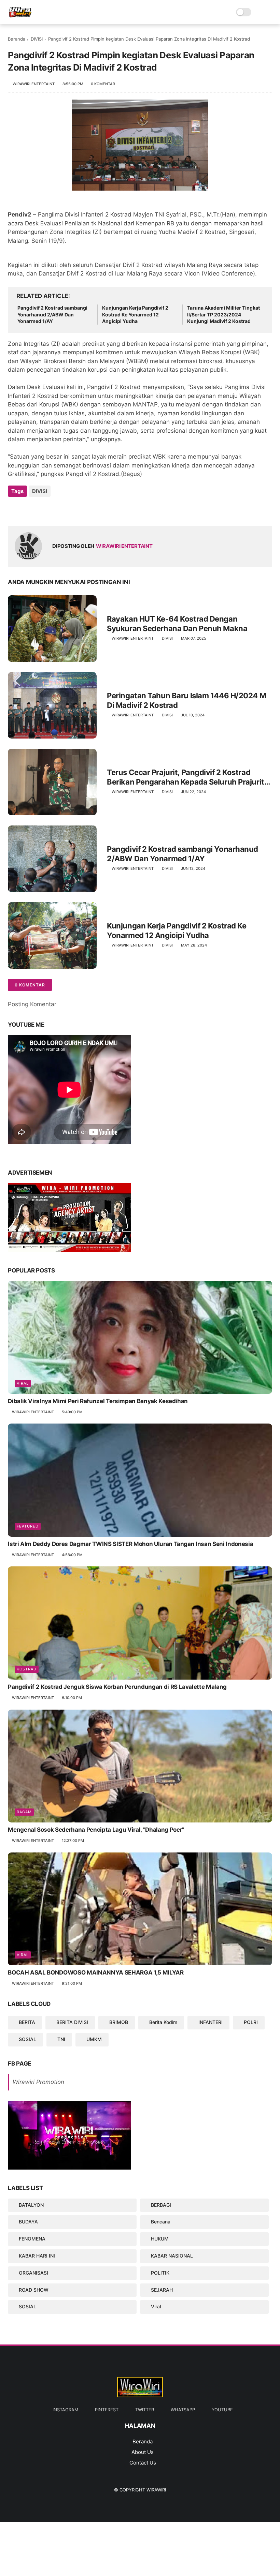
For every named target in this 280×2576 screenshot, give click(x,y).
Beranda (17, 39)
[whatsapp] (41, 510)
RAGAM (24, 1812)
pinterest (107, 2410)
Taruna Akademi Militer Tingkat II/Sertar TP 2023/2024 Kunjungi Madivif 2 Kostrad (223, 314)
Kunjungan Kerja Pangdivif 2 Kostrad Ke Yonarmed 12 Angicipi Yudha (135, 314)
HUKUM (160, 2239)
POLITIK (160, 2273)
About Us (143, 2452)
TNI (61, 2039)
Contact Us (143, 2463)
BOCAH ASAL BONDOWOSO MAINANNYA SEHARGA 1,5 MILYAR (96, 1972)
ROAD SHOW (34, 2290)
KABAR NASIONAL (172, 2256)
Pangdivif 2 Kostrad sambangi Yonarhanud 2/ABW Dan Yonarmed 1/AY (52, 314)
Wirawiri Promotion (38, 2082)
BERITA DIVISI (72, 2022)
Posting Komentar (32, 1004)
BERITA (27, 2022)
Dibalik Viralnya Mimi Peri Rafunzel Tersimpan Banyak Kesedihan (98, 1401)
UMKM (94, 2039)
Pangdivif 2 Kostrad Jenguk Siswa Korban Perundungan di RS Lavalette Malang (117, 1687)
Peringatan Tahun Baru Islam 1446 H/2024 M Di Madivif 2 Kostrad (186, 701)
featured (28, 1526)
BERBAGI (161, 2205)
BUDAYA (28, 2222)
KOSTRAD (27, 1669)
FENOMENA (32, 2239)
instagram (65, 2410)
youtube (222, 2410)
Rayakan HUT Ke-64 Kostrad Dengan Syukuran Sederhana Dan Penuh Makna (177, 624)
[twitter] (27, 510)
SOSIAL (27, 2039)
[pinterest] (55, 510)
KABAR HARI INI (37, 2256)
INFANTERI (211, 2022)
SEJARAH (162, 2290)
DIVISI (37, 39)
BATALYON (31, 2205)
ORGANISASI (33, 2273)
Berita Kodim (163, 2022)
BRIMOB (119, 2022)
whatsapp (183, 2410)
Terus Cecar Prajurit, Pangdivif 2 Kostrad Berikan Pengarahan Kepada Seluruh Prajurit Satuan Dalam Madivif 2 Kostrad (186, 777)
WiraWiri (156, 2490)
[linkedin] (68, 510)
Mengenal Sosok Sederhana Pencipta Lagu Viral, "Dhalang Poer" (96, 1830)
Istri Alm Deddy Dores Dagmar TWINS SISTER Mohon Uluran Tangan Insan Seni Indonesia (130, 1544)
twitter (145, 2410)
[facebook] (14, 510)
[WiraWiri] (20, 16)
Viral (23, 1383)
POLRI (251, 2022)
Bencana (161, 2222)
